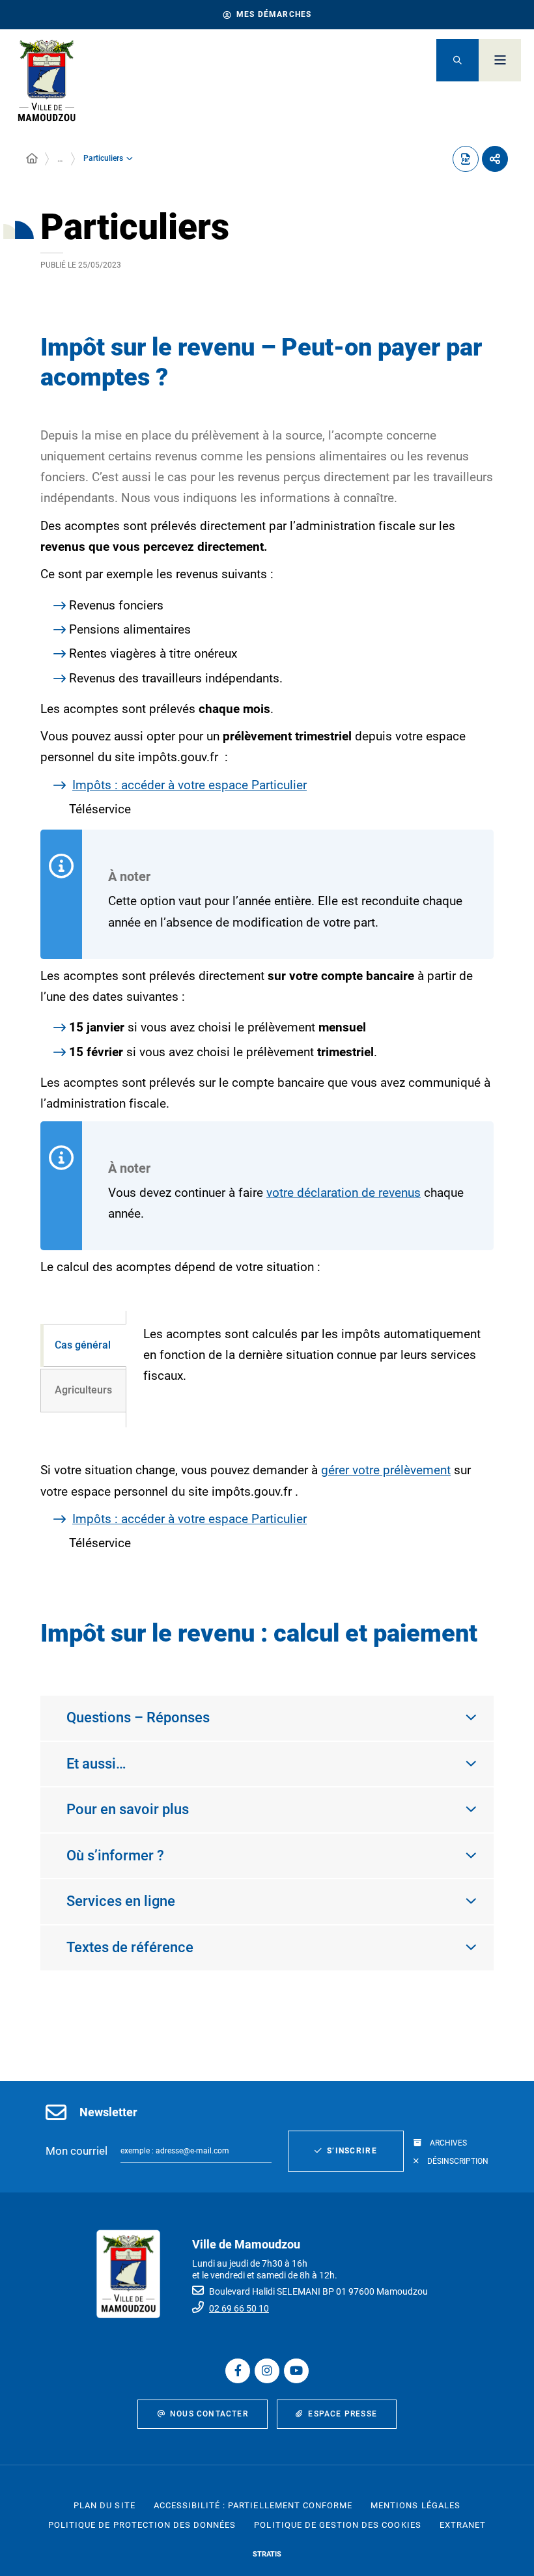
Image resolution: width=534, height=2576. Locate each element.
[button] (457, 60)
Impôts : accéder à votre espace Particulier (190, 785)
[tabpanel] (310, 1369)
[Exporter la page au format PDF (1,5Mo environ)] (466, 159)
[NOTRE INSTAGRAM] (267, 2371)
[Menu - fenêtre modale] (500, 60)
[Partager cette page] (495, 159)
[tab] (83, 1346)
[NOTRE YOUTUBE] (296, 2371)
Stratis (267, 2554)
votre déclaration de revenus (344, 1193)
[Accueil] (32, 159)
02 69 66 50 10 (239, 2308)
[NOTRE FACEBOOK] (238, 2371)
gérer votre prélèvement (386, 1470)
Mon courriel (77, 2151)
